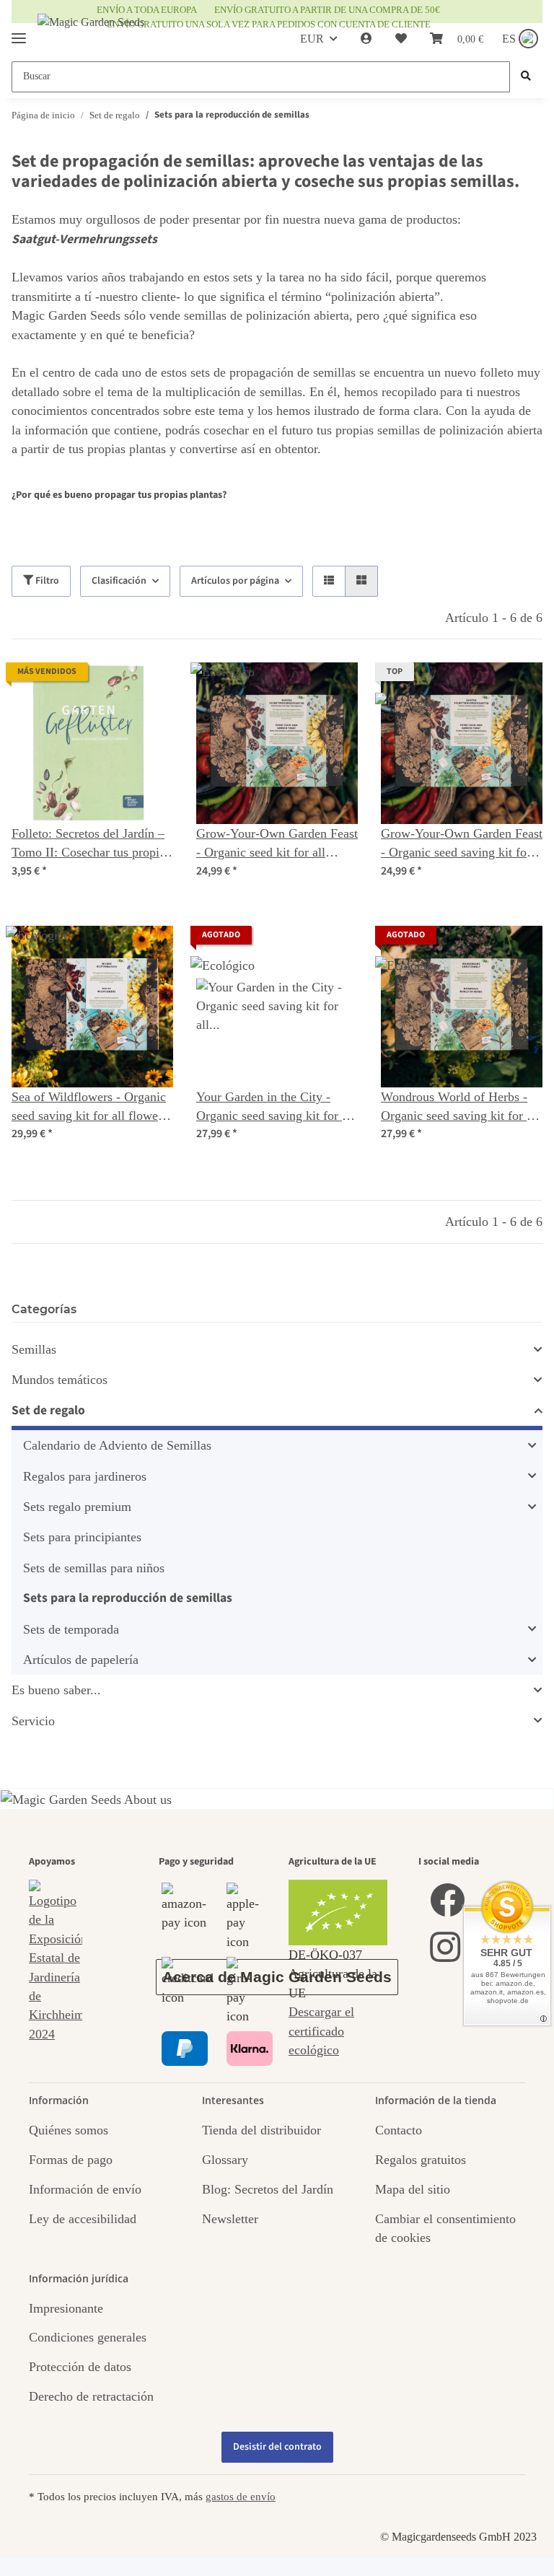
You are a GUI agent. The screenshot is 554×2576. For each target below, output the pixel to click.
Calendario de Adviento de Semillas (117, 1445)
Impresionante (66, 2308)
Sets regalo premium (77, 1507)
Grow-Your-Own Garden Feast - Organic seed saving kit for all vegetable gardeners (462, 844)
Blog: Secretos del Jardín (268, 2189)
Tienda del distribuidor (261, 2130)
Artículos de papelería (81, 1660)
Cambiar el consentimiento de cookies (445, 2228)
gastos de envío (241, 2496)
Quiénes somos (69, 2130)
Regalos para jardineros (85, 1476)
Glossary (225, 2160)
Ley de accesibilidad (83, 2219)
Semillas (34, 1349)
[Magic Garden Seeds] (91, 36)
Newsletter (230, 2219)
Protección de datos (80, 2367)
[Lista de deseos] (401, 39)
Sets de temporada (71, 1629)
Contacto (399, 2130)
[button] (366, 39)
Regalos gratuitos (421, 2160)
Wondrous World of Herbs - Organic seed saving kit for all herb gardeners (460, 1108)
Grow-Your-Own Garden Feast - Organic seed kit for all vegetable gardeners (277, 844)
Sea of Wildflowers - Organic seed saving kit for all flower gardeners (89, 1108)
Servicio (33, 1721)
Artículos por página (235, 581)
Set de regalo (48, 1410)
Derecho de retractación (91, 2396)
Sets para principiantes (82, 1537)
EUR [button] (312, 39)
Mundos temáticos (60, 1380)
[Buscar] (526, 77)
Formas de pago (71, 2160)
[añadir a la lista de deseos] (149, 687)
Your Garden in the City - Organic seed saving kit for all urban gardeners (276, 1108)
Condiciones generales (88, 2337)
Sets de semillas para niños (94, 1568)
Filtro (46, 581)
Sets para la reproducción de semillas (128, 1598)
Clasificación (119, 581)
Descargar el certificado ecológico (321, 2031)
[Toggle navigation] (19, 32)
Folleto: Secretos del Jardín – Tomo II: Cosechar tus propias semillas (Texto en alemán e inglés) (91, 844)
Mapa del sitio (413, 2189)
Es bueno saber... (56, 1690)
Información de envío (85, 2189)
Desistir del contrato (277, 2447)
